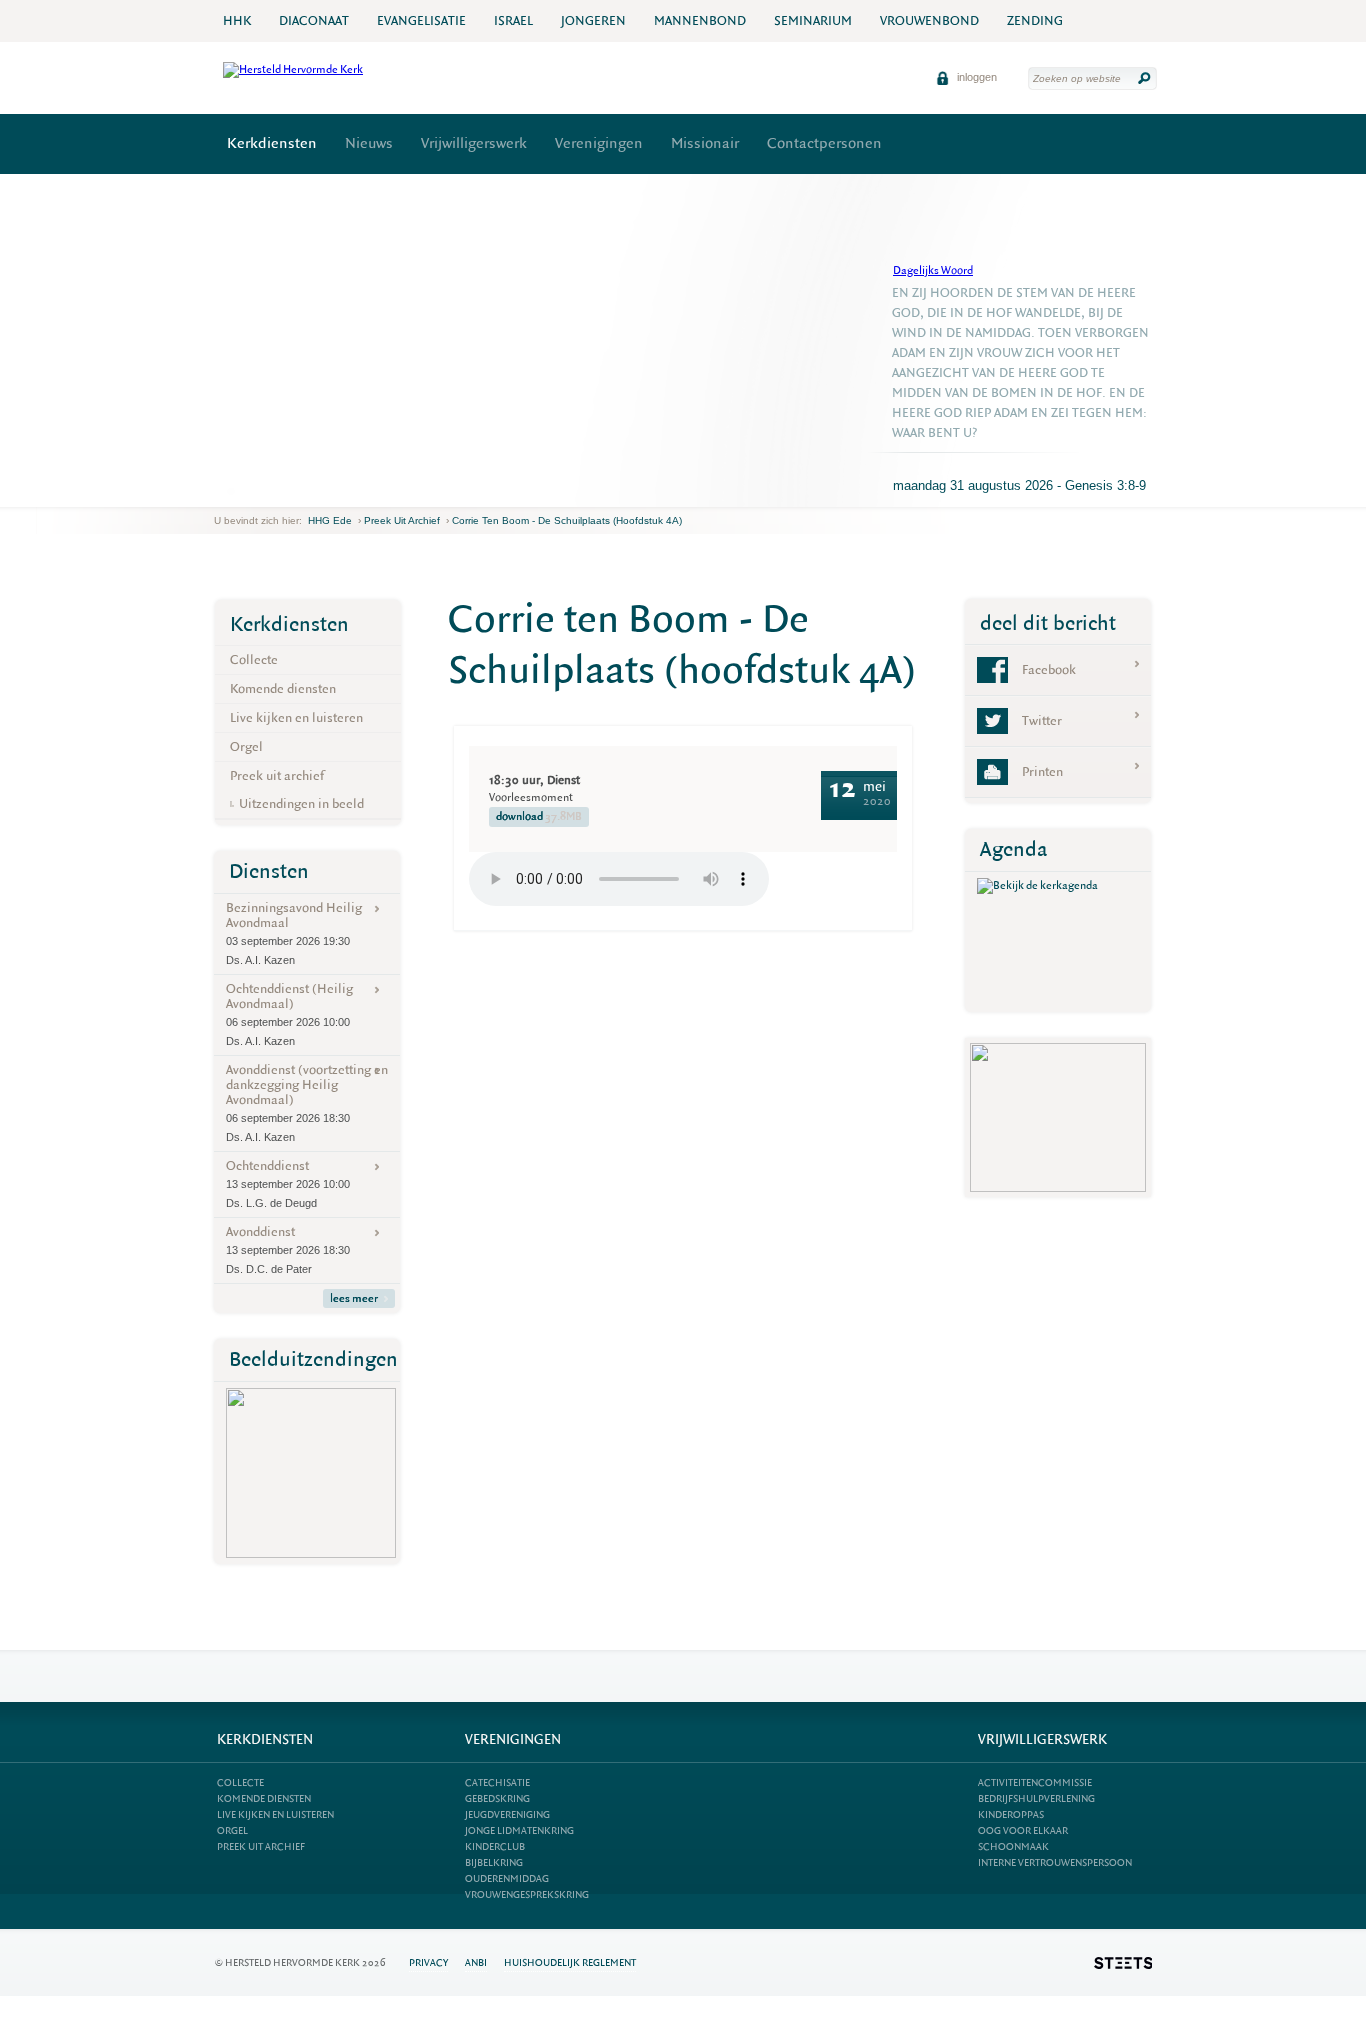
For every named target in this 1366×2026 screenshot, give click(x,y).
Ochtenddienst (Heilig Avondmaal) (289, 1013)
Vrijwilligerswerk (474, 143)
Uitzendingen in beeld (301, 803)
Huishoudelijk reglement (570, 1962)
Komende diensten (283, 688)
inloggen (975, 77)
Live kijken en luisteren (296, 717)
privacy (428, 1962)
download (539, 816)
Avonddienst (288, 1249)
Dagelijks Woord (933, 270)
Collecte (254, 659)
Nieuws (369, 143)
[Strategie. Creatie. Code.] (1123, 1963)
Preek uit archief (402, 520)
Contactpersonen (824, 143)
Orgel (246, 746)
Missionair (705, 143)
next (243, 491)
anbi (476, 1962)
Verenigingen (599, 143)
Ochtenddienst (288, 1183)
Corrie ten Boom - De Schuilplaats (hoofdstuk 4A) (567, 520)
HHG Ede (330, 520)
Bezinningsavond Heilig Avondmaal (294, 932)
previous (219, 491)
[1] (231, 491)
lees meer (354, 1298)
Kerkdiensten (272, 143)
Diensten (269, 871)
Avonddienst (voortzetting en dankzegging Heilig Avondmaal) (307, 1102)
